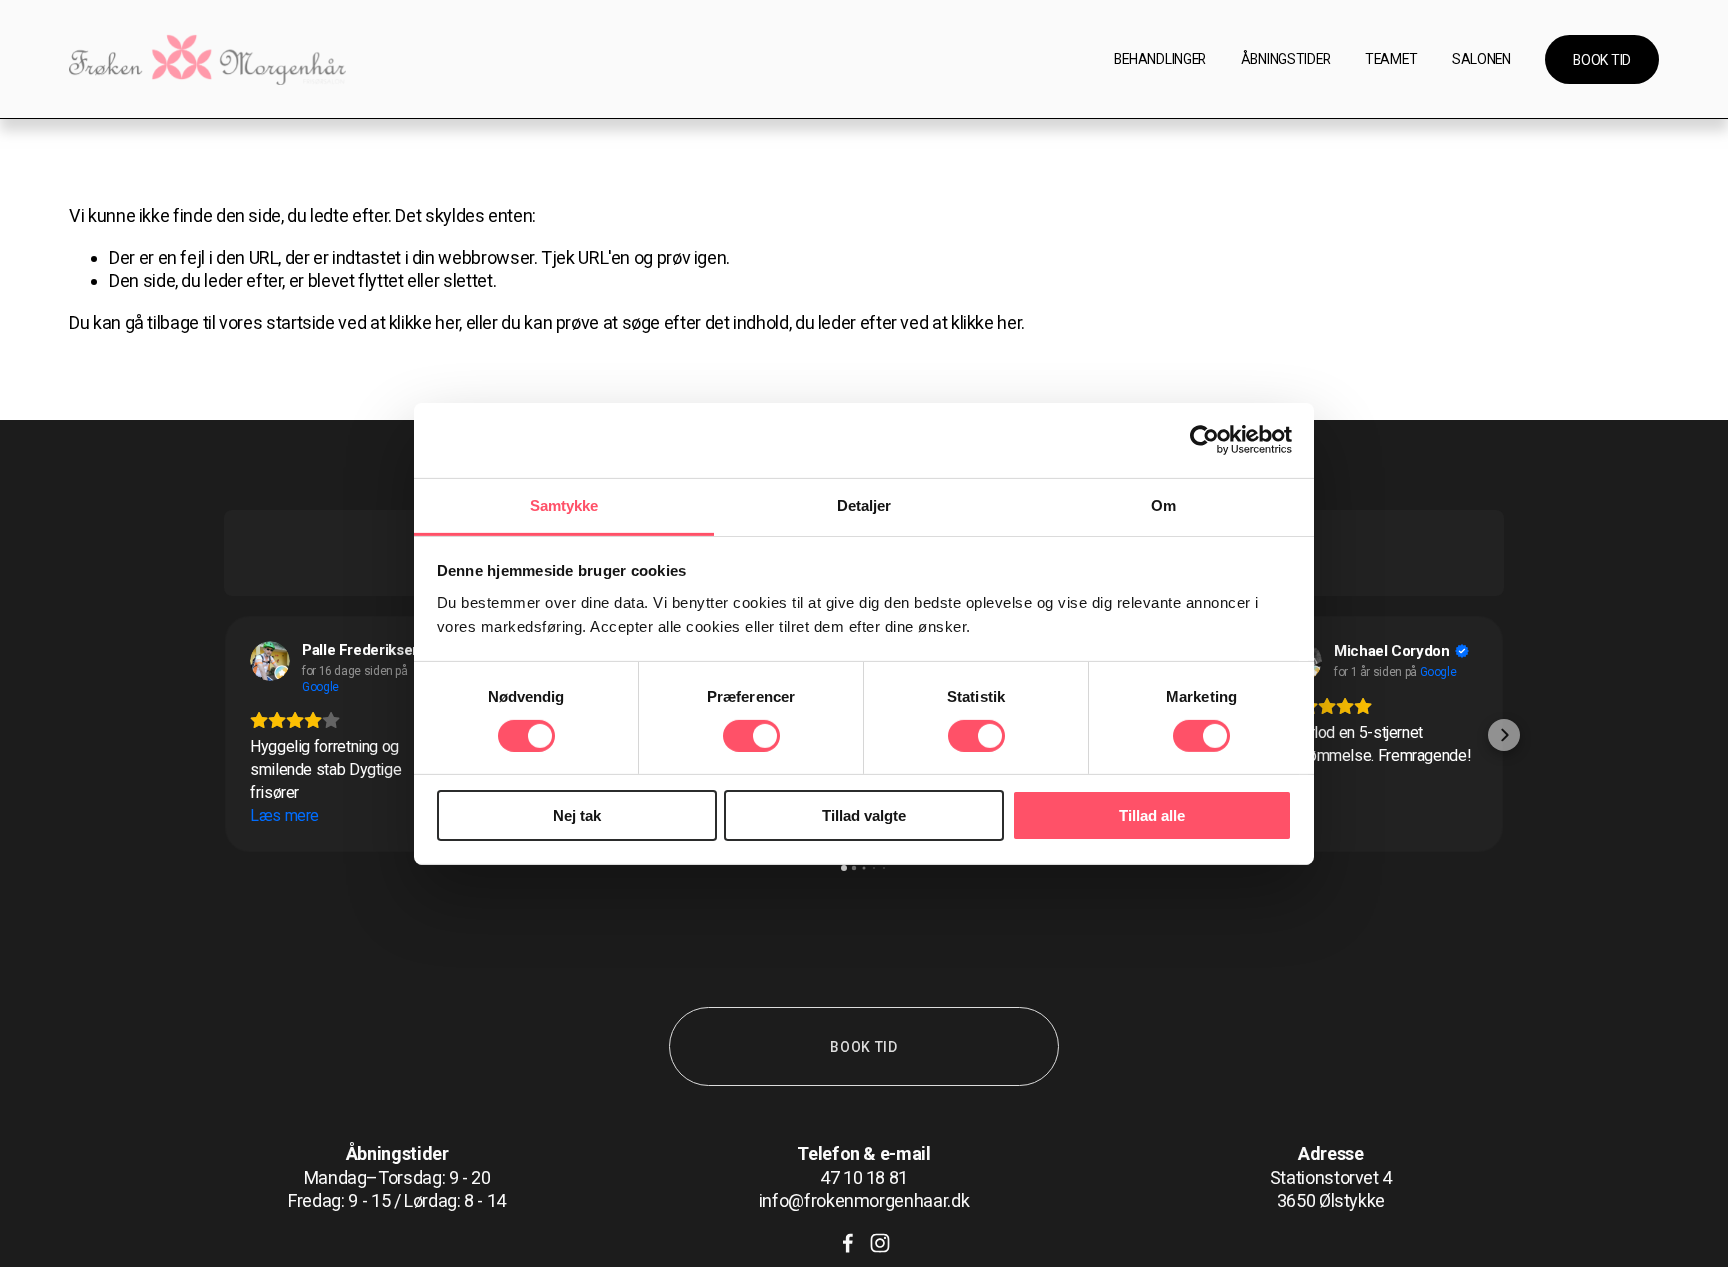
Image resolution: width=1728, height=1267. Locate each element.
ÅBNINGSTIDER (1286, 59)
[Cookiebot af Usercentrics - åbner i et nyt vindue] (1204, 440)
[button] (224, 735)
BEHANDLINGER (1160, 59)
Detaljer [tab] (864, 504)
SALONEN (1481, 59)
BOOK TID (1602, 60)
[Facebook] (848, 1243)
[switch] (751, 736)
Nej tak (577, 815)
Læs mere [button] (284, 815)
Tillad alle (1152, 815)
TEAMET (1391, 59)
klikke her (424, 322)
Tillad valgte (864, 815)
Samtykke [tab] (564, 504)
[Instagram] (880, 1243)
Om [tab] (1163, 504)
